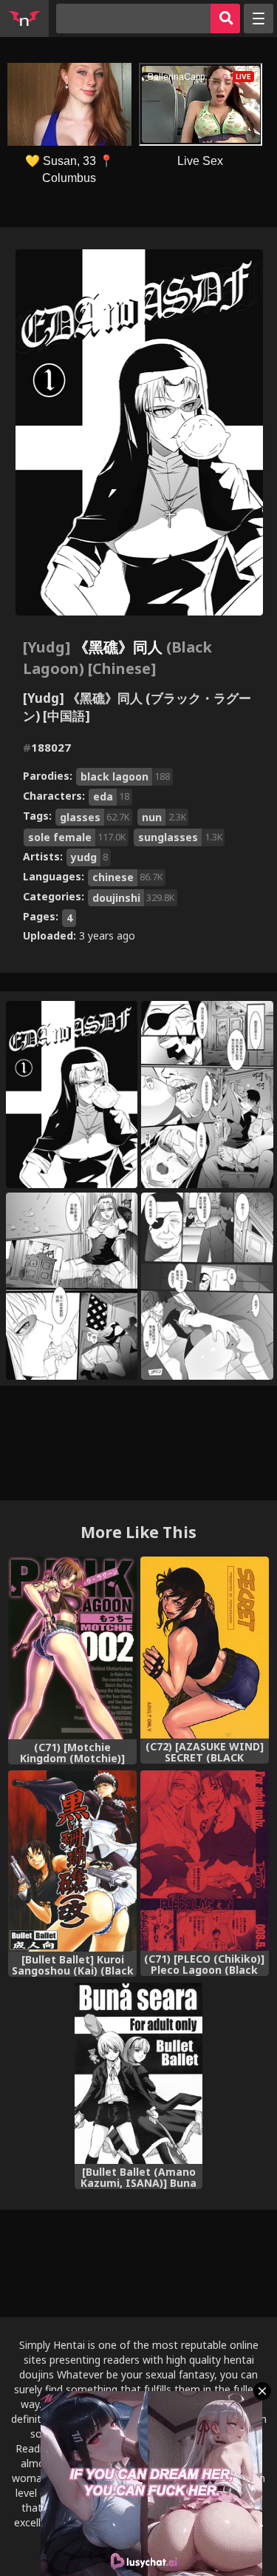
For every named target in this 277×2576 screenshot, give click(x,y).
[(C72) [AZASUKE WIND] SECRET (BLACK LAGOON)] (205, 1648)
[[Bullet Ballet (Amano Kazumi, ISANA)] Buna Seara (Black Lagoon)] (139, 2073)
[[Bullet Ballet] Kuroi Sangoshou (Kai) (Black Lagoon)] (72, 1861)
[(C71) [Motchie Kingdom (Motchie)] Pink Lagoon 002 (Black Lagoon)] (72, 1648)
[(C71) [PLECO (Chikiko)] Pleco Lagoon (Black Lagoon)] (205, 1861)
